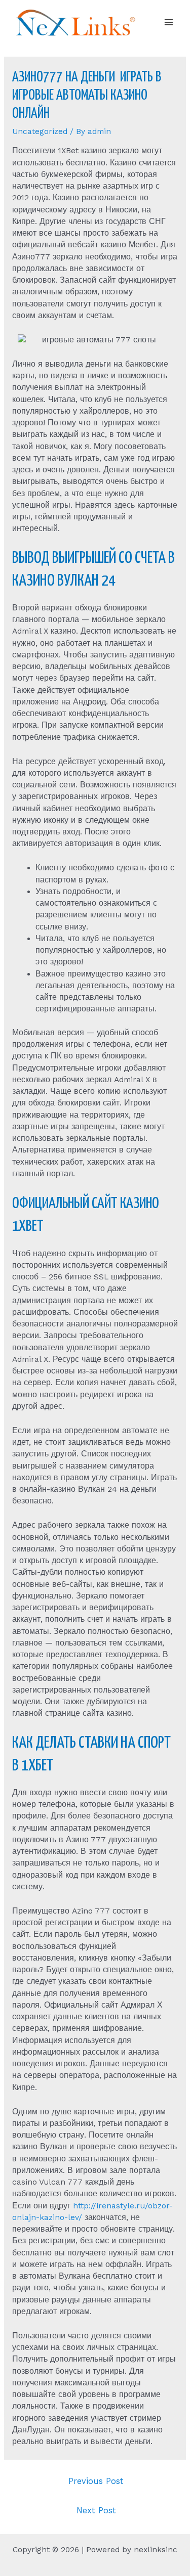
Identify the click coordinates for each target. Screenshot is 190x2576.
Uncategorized (40, 131)
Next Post (96, 2511)
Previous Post (96, 2481)
